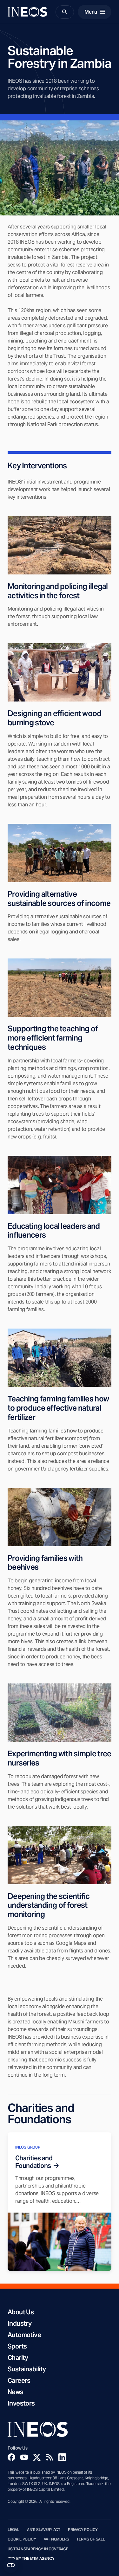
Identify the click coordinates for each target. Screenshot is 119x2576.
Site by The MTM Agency (31, 2559)
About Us (21, 2312)
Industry (20, 2323)
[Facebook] (11, 2457)
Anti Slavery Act (44, 2530)
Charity (18, 2358)
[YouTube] (24, 2457)
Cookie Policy (22, 2539)
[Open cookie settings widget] (11, 2565)
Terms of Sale (91, 2539)
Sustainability (27, 2369)
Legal (13, 2530)
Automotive (24, 2335)
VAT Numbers (56, 2539)
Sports (17, 2346)
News (16, 2392)
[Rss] (50, 2457)
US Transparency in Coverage (38, 2549)
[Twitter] (37, 2457)
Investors (21, 2403)
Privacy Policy (83, 2530)
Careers (19, 2381)
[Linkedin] (62, 2457)
